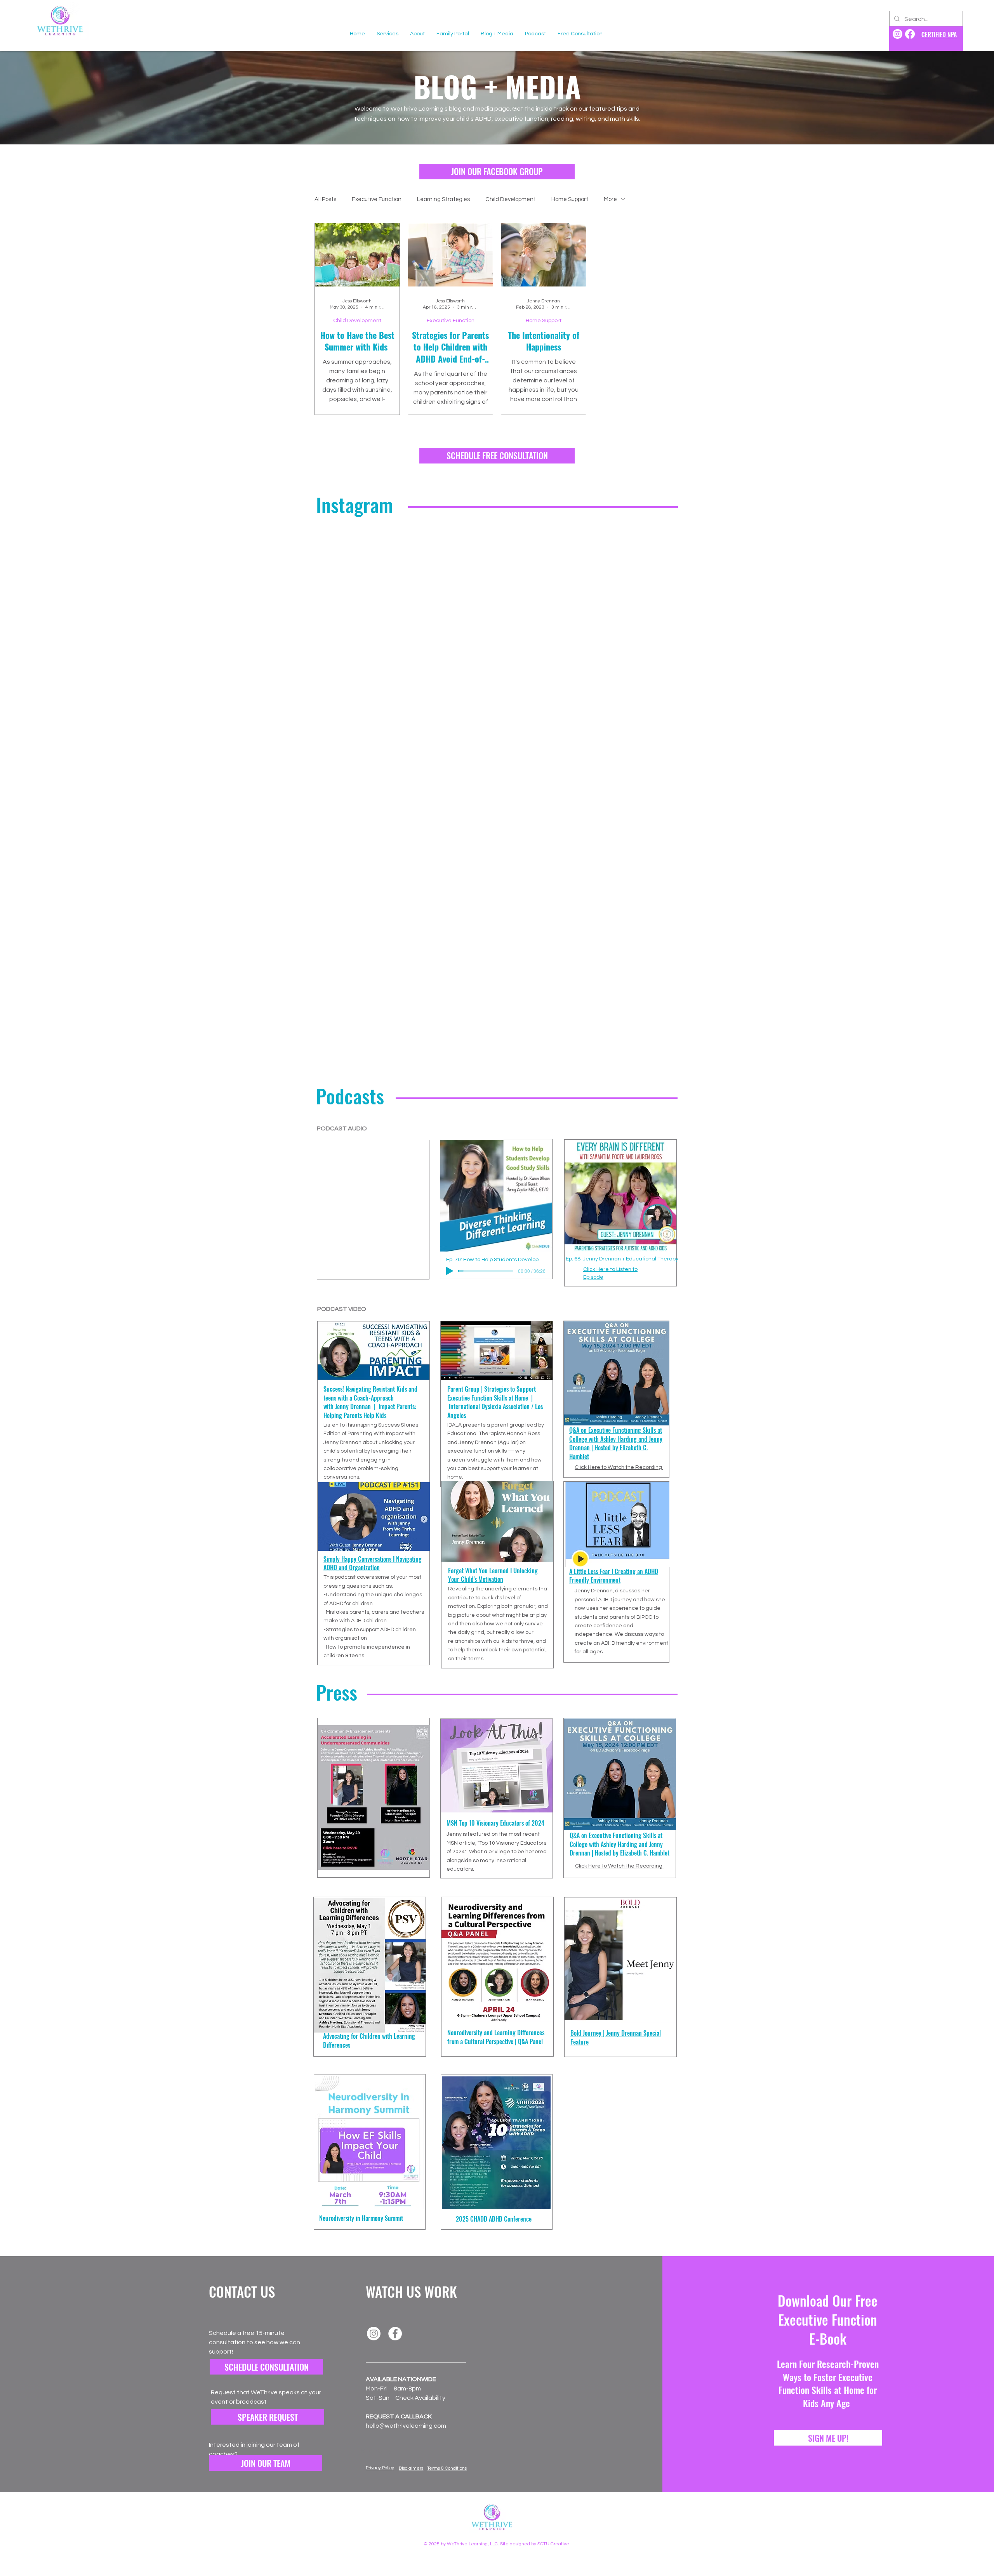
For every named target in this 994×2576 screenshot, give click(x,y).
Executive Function (377, 199)
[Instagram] (374, 2334)
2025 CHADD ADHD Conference (494, 2219)
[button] (266, 2463)
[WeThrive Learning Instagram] (898, 34)
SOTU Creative (553, 2544)
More (610, 199)
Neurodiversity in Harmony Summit (361, 2218)
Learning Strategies (443, 199)
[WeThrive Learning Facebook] (910, 34)
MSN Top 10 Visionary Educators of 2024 (495, 1823)
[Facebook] (395, 2334)
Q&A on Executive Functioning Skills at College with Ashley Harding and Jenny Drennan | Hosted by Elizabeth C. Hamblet (620, 1844)
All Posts (325, 199)
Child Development (511, 199)
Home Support (570, 199)
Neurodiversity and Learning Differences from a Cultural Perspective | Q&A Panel (496, 2037)
